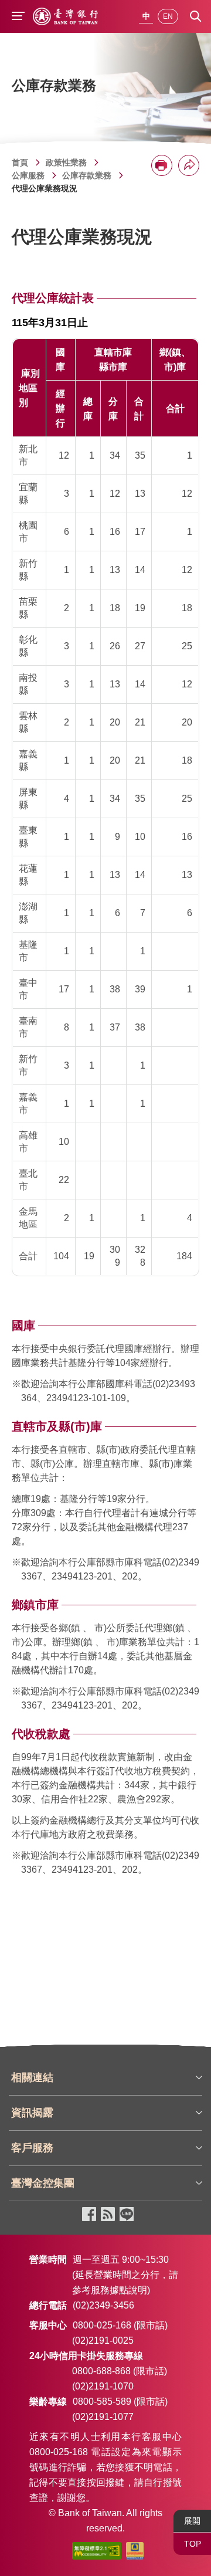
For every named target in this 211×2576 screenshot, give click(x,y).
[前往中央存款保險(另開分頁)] (135, 2553)
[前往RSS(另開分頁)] (108, 2215)
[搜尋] (196, 16)
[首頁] (65, 16)
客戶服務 (32, 2148)
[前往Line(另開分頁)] (127, 2215)
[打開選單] (18, 17)
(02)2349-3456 (103, 2305)
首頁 (20, 162)
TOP (193, 2544)
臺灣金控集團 (43, 2183)
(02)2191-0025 (103, 2341)
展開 (192, 2521)
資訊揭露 (32, 2113)
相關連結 (32, 2077)
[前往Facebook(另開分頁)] (89, 2215)
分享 (189, 165)
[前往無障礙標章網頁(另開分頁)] (97, 2553)
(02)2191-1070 (103, 2386)
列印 (162, 165)
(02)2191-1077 (103, 2417)
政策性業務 (66, 162)
